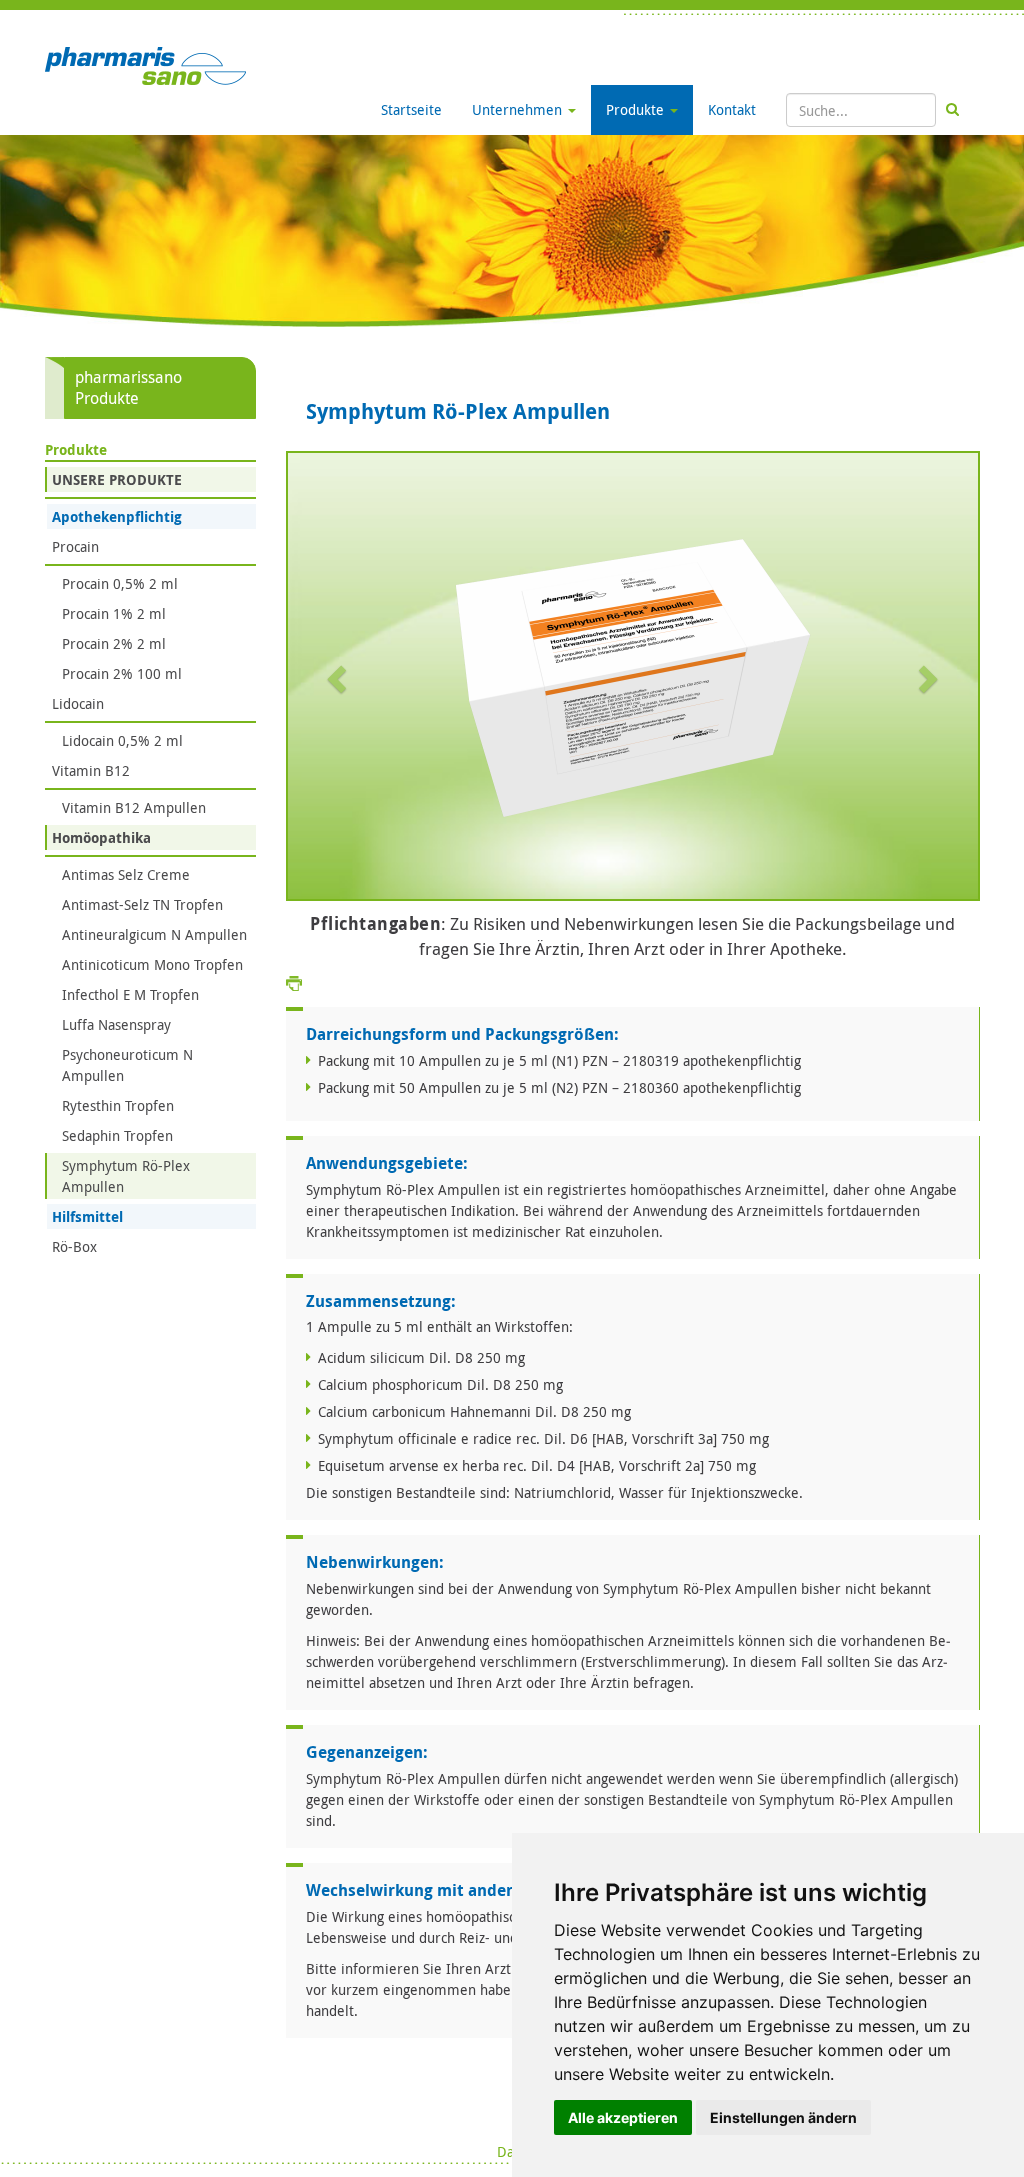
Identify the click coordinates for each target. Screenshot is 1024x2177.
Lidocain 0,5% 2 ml (122, 740)
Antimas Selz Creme (126, 874)
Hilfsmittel (87, 1216)
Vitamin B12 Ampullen (134, 807)
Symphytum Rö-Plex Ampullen (126, 1176)
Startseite (411, 109)
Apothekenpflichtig (117, 516)
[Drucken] (294, 981)
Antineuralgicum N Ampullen (154, 934)
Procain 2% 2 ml (114, 643)
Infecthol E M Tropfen (130, 994)
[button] (339, 678)
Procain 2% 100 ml (122, 673)
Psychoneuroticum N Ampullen (127, 1065)
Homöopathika (101, 837)
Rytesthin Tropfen (118, 1105)
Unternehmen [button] (519, 109)
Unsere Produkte (117, 479)
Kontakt (732, 109)
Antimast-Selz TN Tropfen (142, 904)
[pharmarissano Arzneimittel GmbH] (145, 64)
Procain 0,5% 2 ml (120, 583)
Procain (75, 546)
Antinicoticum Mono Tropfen (152, 964)
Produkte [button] (637, 109)
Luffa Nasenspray (116, 1024)
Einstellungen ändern (783, 2117)
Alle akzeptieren (623, 2117)
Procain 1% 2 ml (114, 613)
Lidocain (78, 703)
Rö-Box (74, 1246)
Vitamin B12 (91, 770)
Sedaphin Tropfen (117, 1135)
